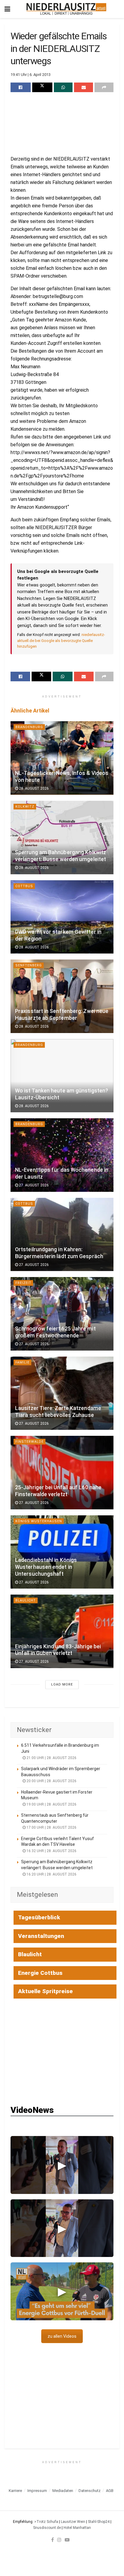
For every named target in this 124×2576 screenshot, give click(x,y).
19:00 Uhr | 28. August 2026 (51, 1804)
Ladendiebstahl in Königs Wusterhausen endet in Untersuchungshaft (46, 1567)
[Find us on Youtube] (67, 2540)
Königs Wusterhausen (39, 1521)
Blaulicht (26, 1600)
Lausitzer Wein (73, 2522)
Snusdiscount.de (47, 2528)
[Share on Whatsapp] (63, 87)
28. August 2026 (33, 788)
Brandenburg (29, 727)
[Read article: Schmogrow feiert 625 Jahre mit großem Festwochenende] (62, 1314)
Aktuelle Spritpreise (45, 1991)
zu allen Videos (62, 2336)
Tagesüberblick (39, 1917)
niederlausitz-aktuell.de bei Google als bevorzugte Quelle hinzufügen (61, 640)
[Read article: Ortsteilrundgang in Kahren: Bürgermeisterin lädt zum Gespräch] (62, 1235)
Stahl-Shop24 (99, 2522)
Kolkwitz (25, 807)
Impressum (37, 2491)
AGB (110, 2491)
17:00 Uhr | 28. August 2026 (51, 1827)
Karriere (15, 2491)
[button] (62, 2165)
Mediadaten (63, 2491)
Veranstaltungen (41, 1936)
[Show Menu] (7, 9)
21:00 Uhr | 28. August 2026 (51, 1758)
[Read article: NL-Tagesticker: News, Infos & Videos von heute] (62, 758)
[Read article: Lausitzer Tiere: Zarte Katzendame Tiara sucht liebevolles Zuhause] (62, 1393)
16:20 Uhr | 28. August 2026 (51, 1874)
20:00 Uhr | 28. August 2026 (51, 1781)
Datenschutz (90, 2491)
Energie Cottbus (40, 1973)
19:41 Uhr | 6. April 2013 (31, 75)
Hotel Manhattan (77, 2528)
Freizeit (23, 1283)
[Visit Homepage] (66, 9)
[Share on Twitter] (42, 87)
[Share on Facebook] (21, 87)
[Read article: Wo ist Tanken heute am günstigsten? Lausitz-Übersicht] (62, 1076)
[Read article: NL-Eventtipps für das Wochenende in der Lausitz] (62, 1155)
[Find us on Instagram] (59, 2540)
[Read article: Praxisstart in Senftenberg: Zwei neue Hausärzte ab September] (62, 996)
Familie (22, 1362)
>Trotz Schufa (46, 2522)
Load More (62, 1684)
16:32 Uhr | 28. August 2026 (51, 1851)
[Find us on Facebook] (53, 2540)
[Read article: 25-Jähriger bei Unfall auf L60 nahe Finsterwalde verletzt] (62, 1473)
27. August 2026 (33, 1185)
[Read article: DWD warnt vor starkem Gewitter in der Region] (62, 917)
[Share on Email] (84, 87)
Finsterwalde (29, 1442)
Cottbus (24, 886)
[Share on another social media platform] (104, 87)
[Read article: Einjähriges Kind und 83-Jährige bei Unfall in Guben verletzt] (62, 1631)
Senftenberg (29, 965)
